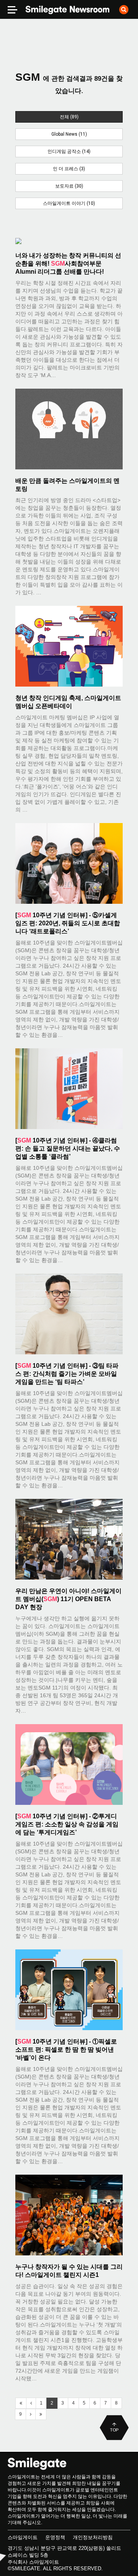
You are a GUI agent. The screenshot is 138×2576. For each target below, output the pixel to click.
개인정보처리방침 (93, 2537)
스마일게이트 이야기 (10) (69, 203)
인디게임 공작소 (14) (69, 151)
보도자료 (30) (69, 186)
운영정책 (55, 2537)
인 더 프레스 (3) (69, 169)
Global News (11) (69, 134)
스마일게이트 (23, 2537)
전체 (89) (69, 117)
